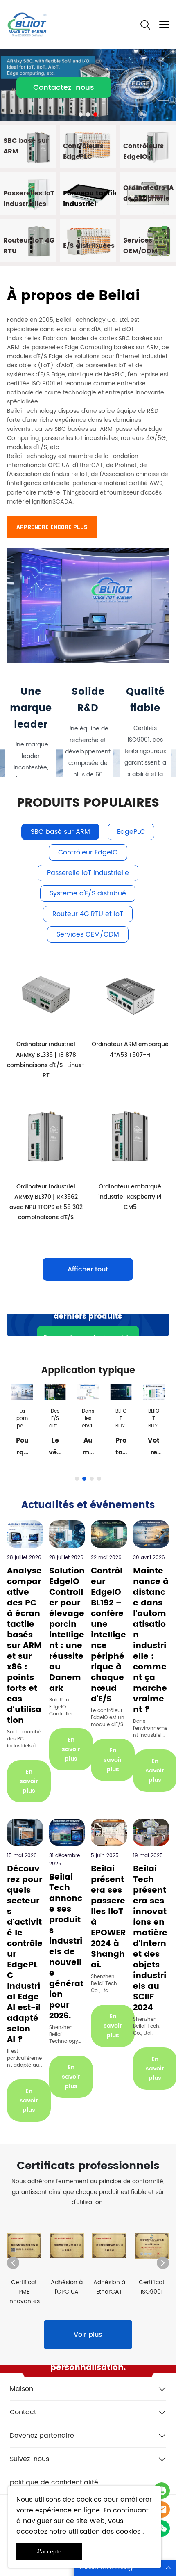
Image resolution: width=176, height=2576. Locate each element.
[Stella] (162, 2491)
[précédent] (13, 2263)
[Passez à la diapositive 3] (95, 114)
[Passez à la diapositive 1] (81, 114)
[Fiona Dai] (162, 2510)
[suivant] (163, 2263)
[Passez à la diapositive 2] (88, 114)
